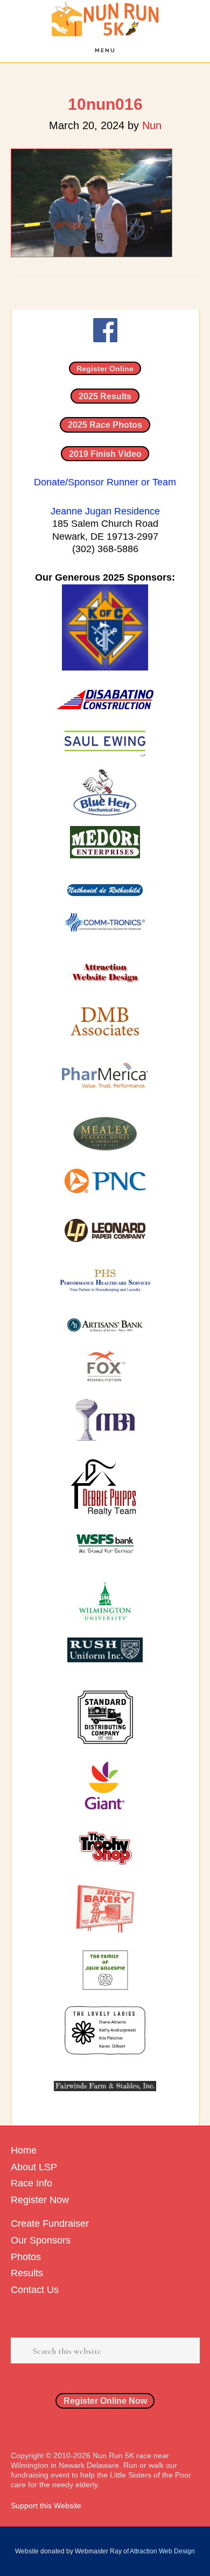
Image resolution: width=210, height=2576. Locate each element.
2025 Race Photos (105, 425)
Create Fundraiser (50, 2224)
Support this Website (46, 2506)
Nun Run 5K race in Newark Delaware (105, 19)
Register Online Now (105, 2401)
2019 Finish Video (105, 454)
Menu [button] (105, 50)
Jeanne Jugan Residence (105, 511)
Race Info (31, 2183)
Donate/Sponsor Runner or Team (105, 482)
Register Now (40, 2200)
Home (24, 2150)
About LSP (34, 2167)
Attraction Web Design (162, 2551)
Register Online (105, 368)
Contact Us (35, 2290)
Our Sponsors (41, 2240)
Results (27, 2273)
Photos (26, 2257)
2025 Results (105, 396)
